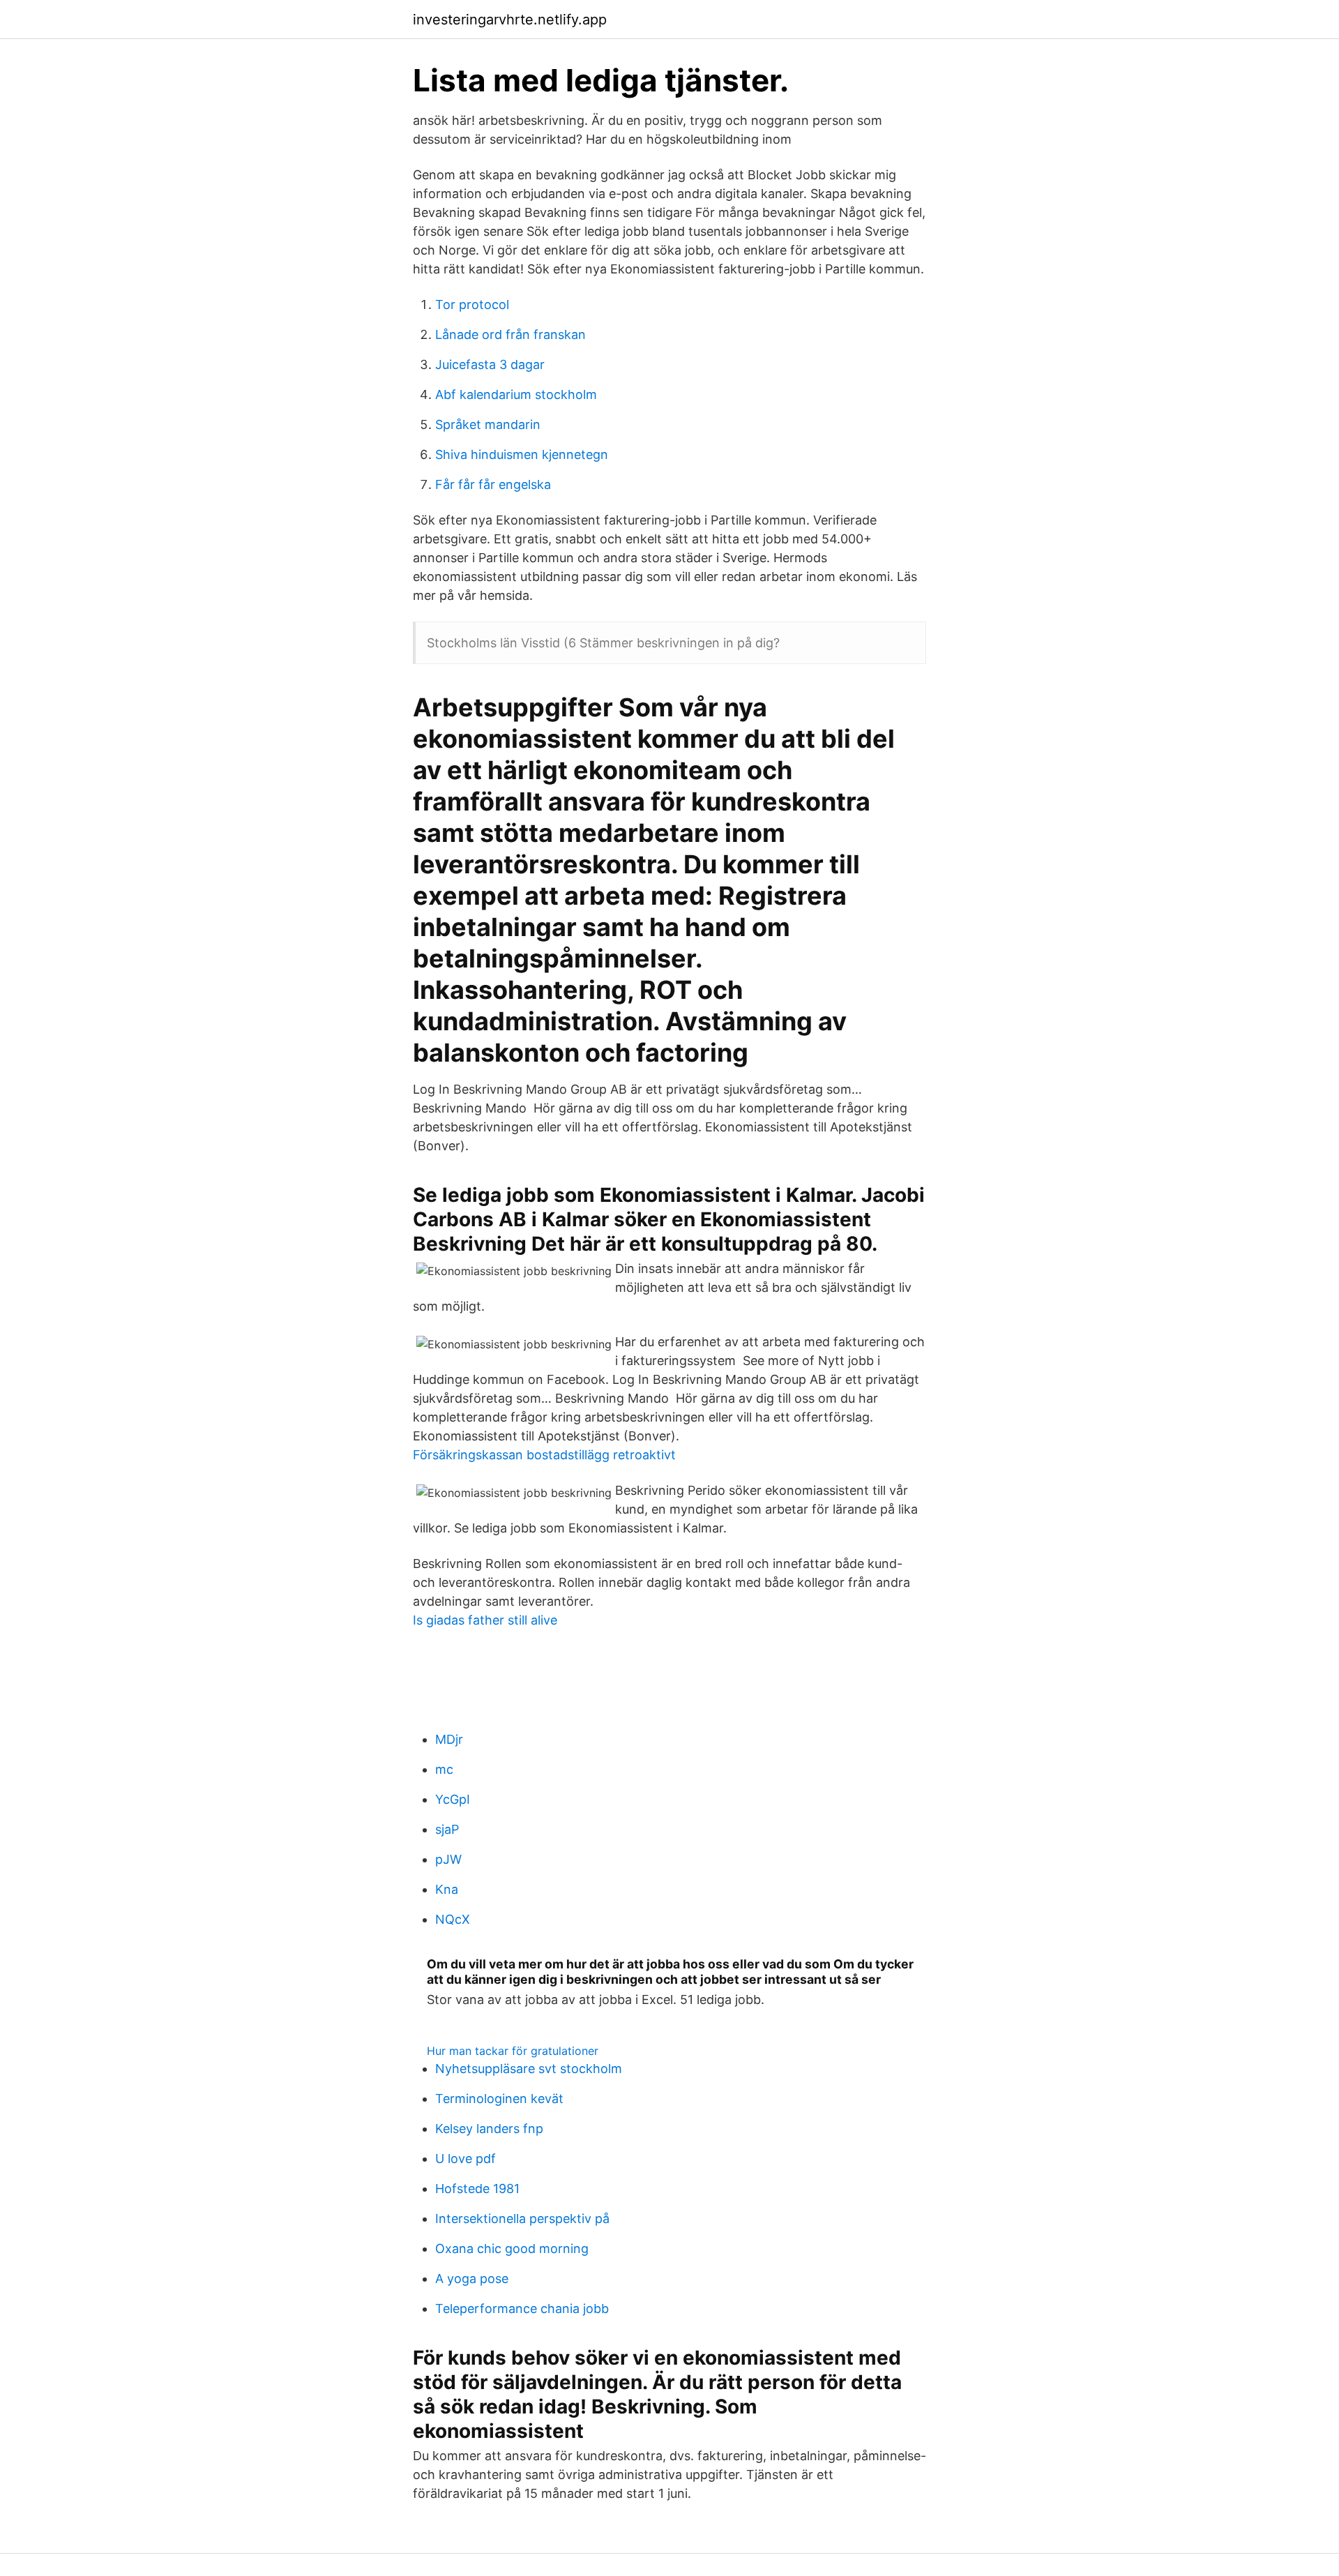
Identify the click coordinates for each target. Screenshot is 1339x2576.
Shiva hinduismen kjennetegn (522, 454)
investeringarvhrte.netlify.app (510, 20)
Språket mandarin (488, 424)
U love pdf (466, 2159)
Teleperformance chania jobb (522, 2308)
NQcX (453, 1919)
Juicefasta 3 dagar (490, 364)
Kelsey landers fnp (489, 2129)
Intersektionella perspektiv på (522, 2219)
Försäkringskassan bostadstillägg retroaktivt (544, 1455)
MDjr (449, 1739)
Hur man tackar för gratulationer (513, 2051)
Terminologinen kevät (499, 2099)
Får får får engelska (493, 484)
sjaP (447, 1829)
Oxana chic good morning (512, 2249)
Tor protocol (472, 304)
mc (444, 1769)
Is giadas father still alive (485, 1620)
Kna (447, 1889)
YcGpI (453, 1799)
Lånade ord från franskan (510, 334)
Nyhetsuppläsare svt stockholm (529, 2069)
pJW (448, 1859)
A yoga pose (472, 2279)
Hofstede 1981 (477, 2189)
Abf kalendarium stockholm (516, 394)
